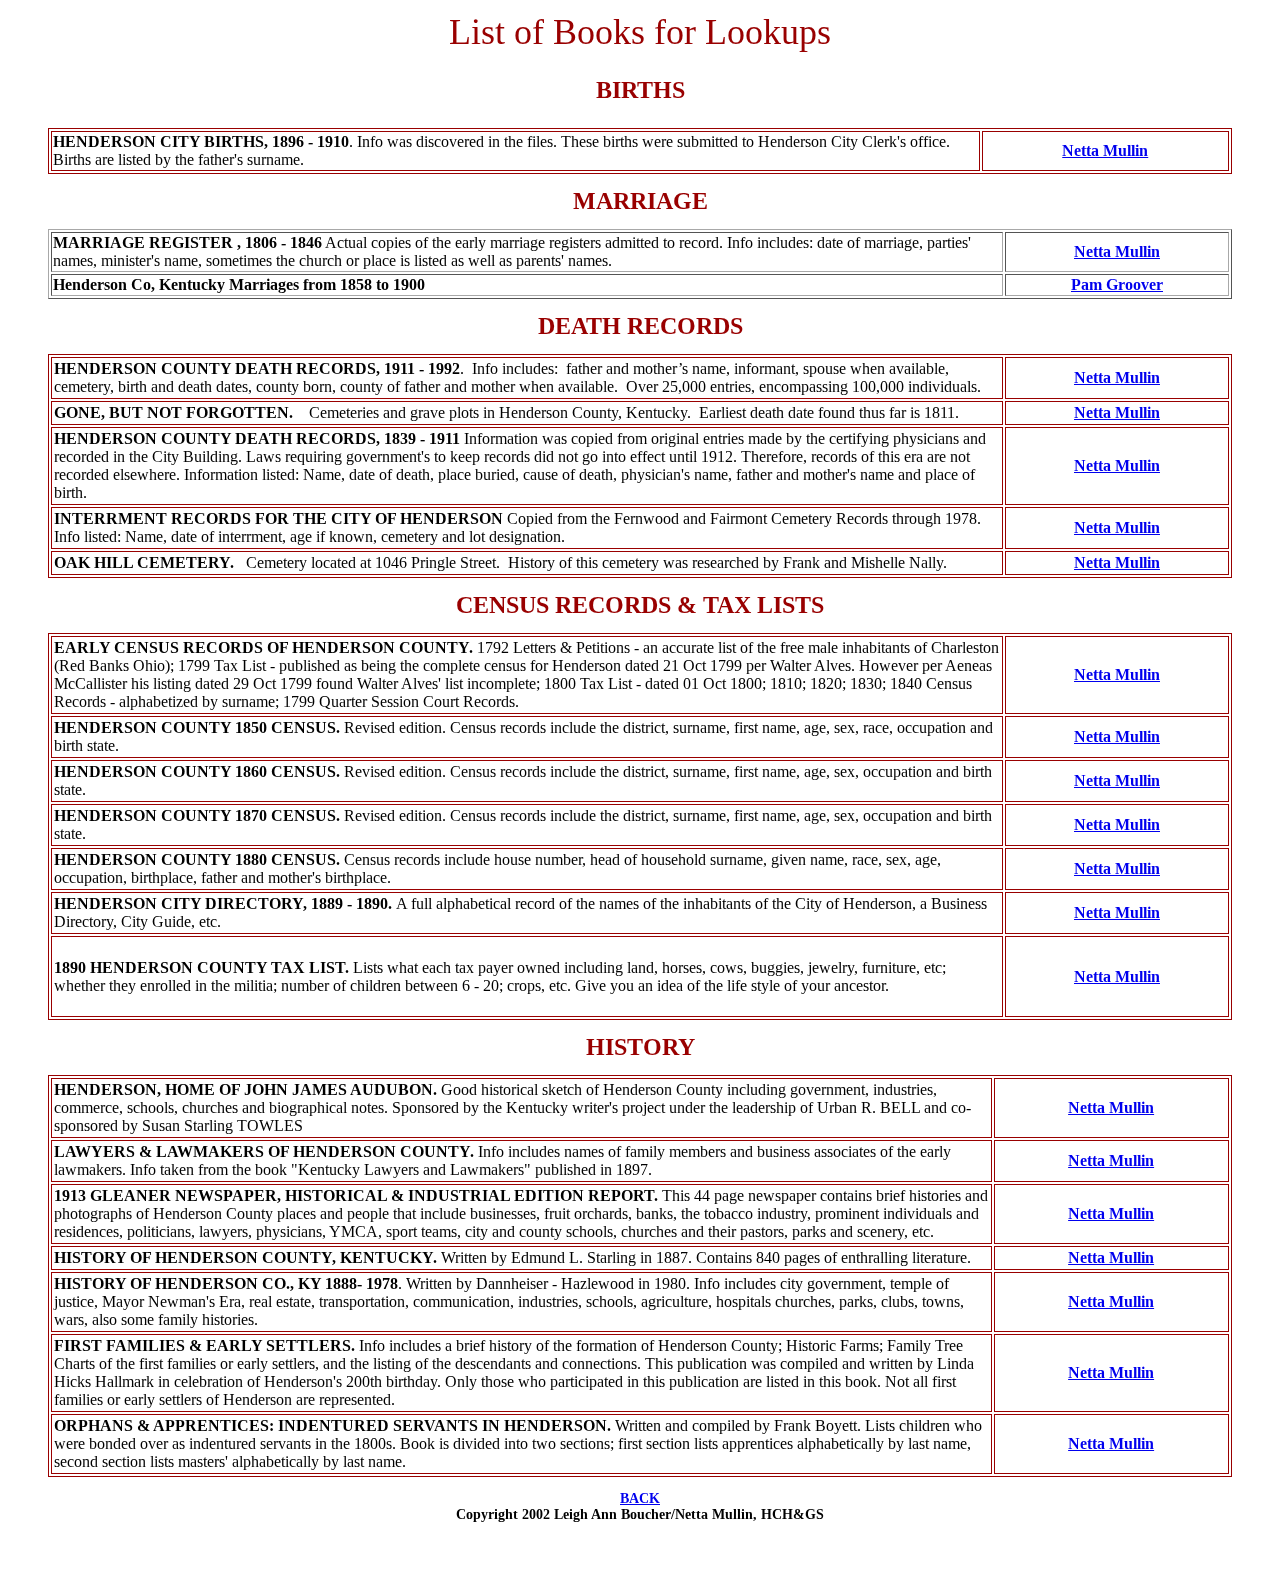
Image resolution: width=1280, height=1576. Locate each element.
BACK (640, 1498)
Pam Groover (1117, 284)
